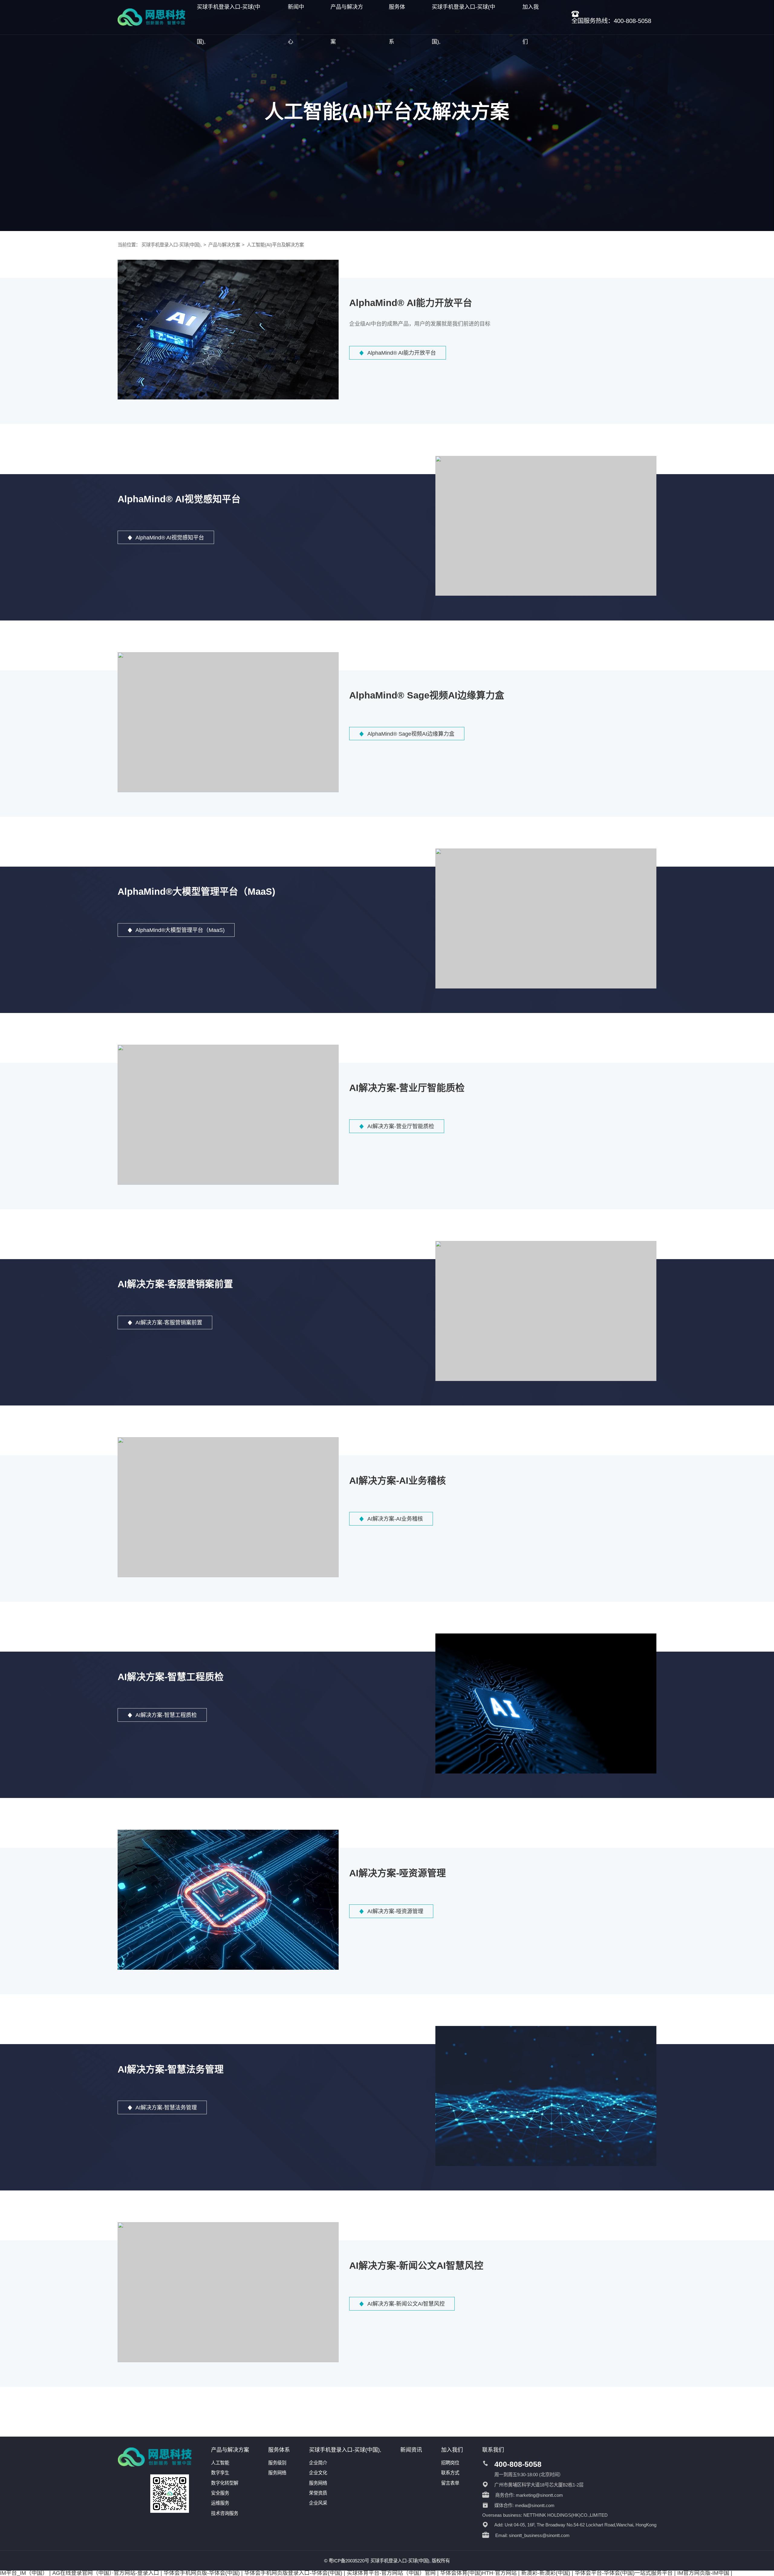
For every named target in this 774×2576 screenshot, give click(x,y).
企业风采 (318, 2503)
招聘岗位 (450, 2463)
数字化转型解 (225, 2483)
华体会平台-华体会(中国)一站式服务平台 (624, 2573)
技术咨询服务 (225, 2513)
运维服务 (220, 2503)
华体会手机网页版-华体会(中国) (202, 2573)
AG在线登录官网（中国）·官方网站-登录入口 (106, 2573)
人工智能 (220, 2463)
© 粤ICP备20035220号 (347, 2561)
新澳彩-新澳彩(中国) (546, 2573)
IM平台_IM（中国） (24, 2573)
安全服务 (220, 2493)
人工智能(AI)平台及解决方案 (275, 245)
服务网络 (277, 2473)
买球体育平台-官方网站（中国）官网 (391, 2573)
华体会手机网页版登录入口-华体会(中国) (293, 2573)
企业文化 (318, 2473)
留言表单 (450, 2483)
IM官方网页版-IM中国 (703, 2573)
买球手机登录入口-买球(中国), (172, 245)
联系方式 (450, 2473)
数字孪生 (220, 2473)
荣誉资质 (318, 2493)
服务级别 (277, 2463)
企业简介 (318, 2463)
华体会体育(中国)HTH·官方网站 (478, 2573)
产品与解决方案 (224, 245)
